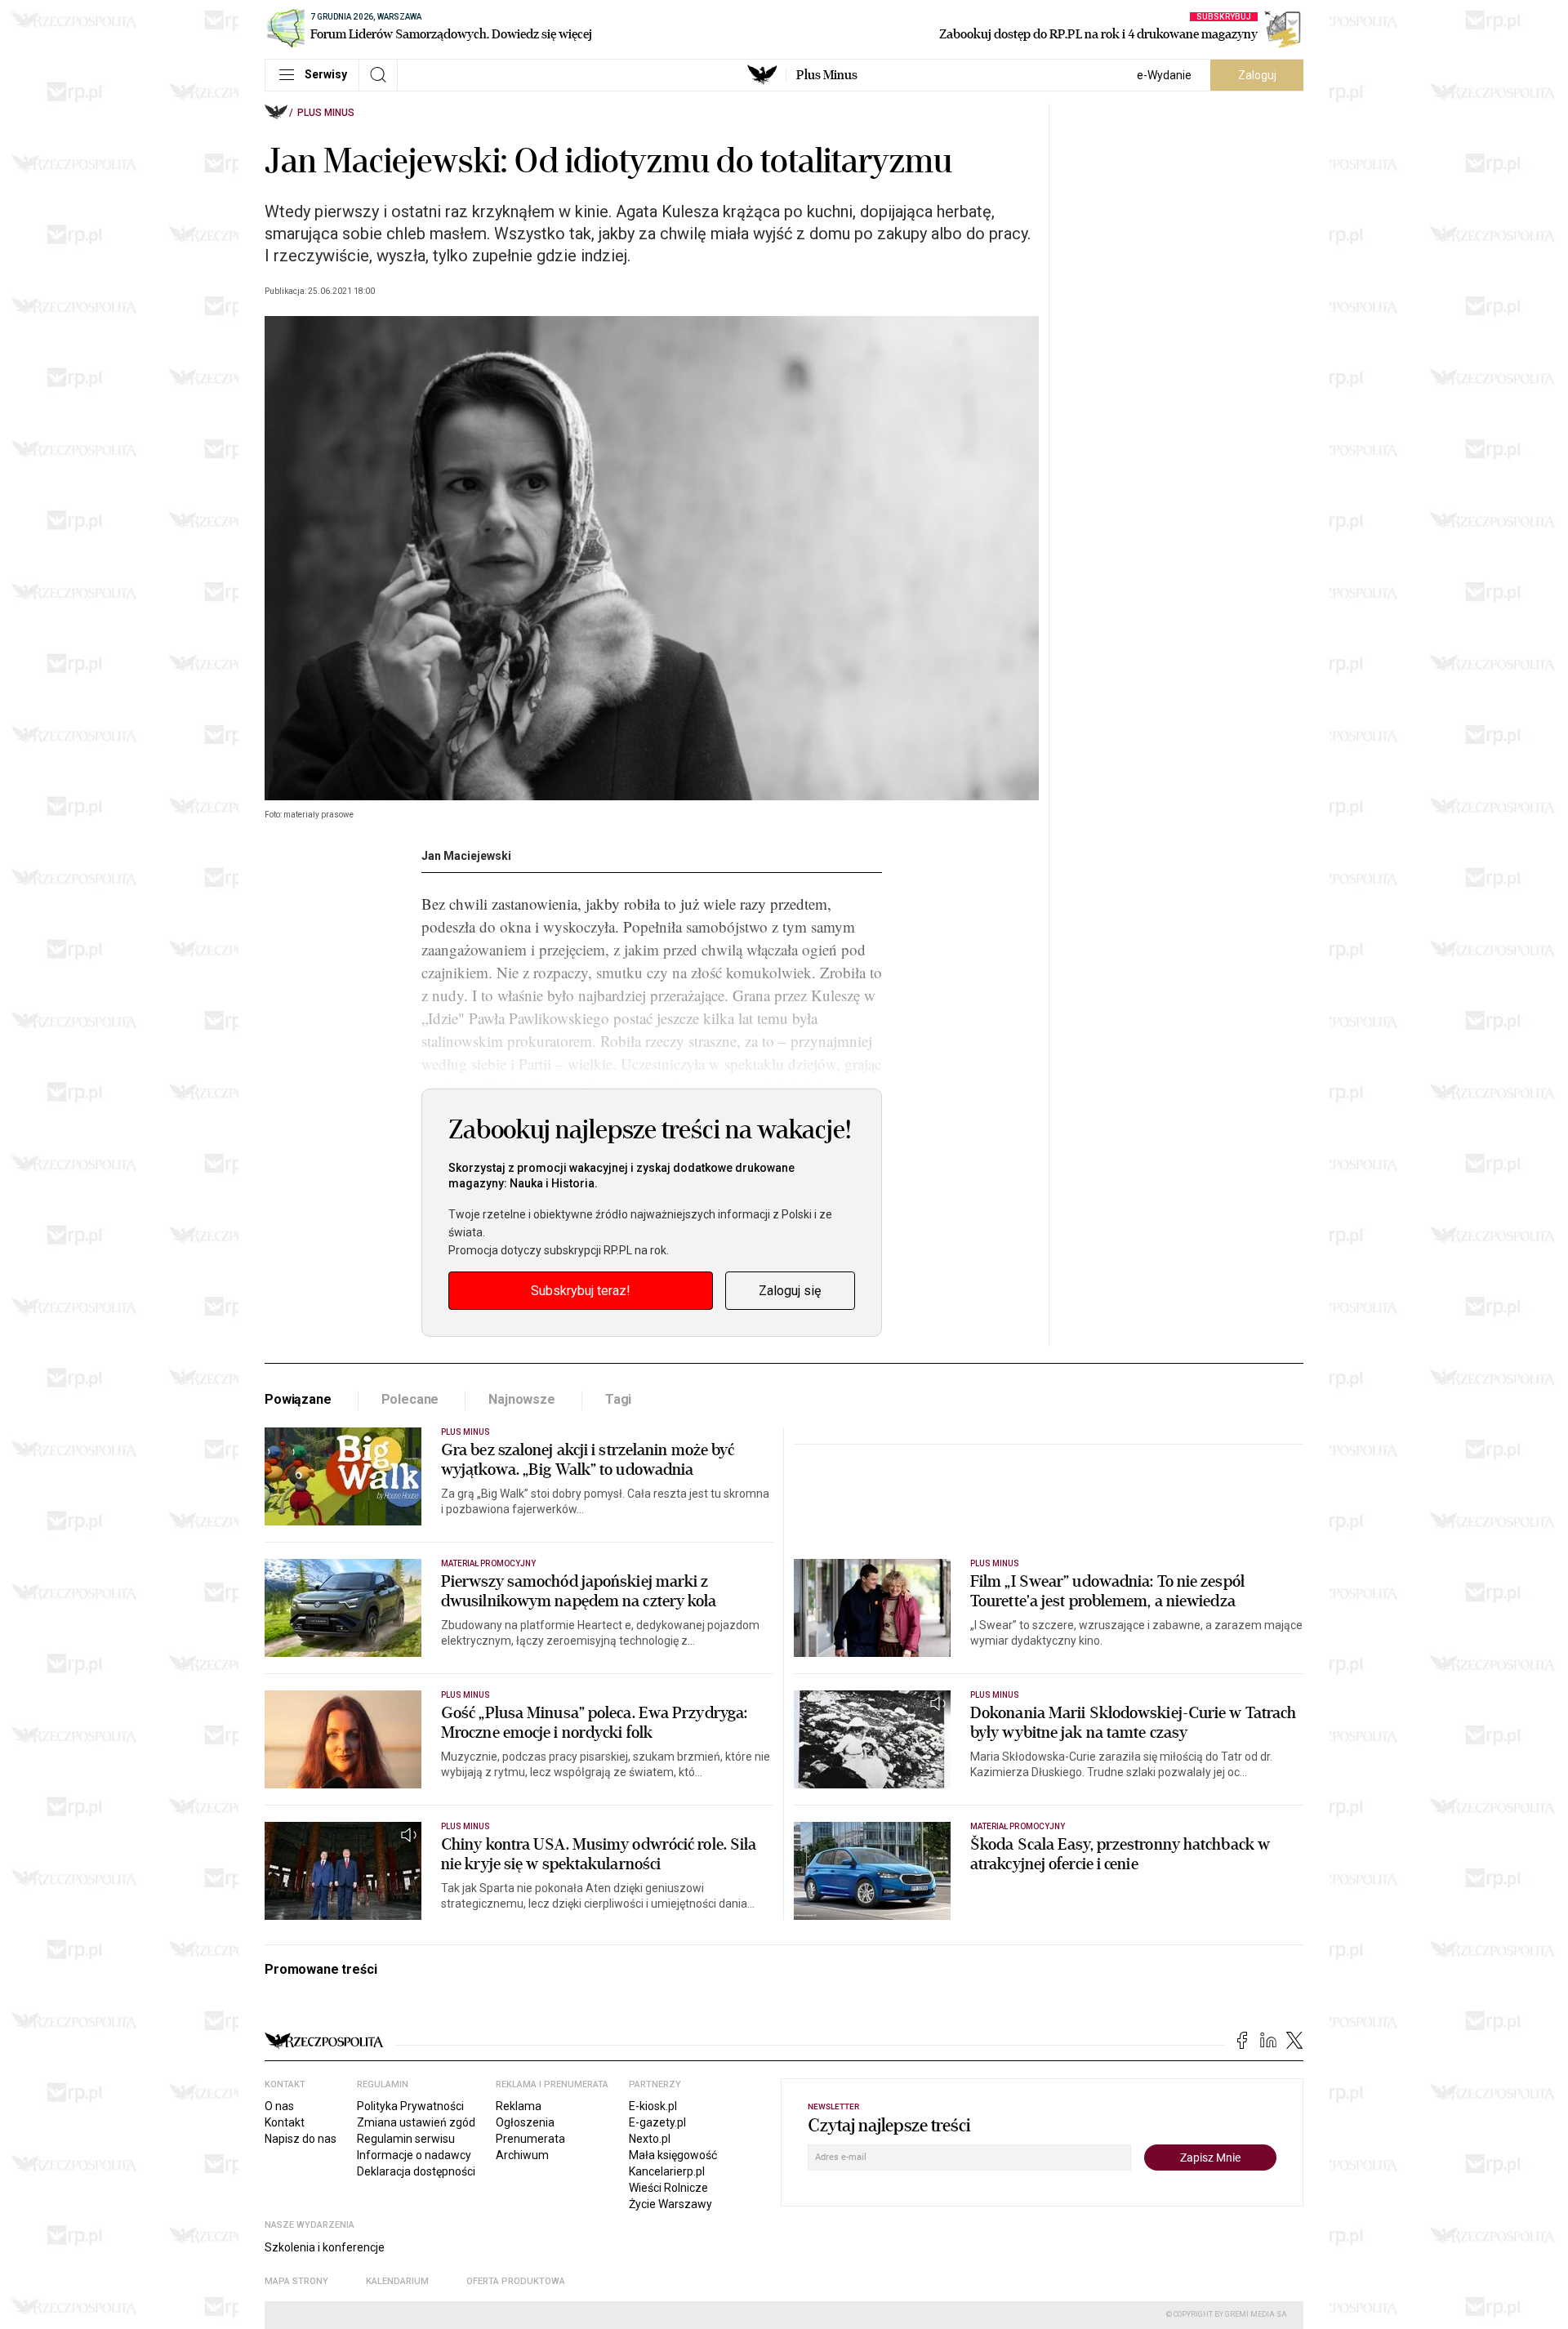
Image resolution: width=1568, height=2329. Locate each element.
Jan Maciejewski (466, 856)
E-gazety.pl (657, 2122)
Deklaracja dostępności (416, 2171)
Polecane (410, 1399)
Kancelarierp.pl (667, 2171)
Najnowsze (522, 1399)
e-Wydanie (1164, 75)
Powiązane (298, 1399)
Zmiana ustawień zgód (416, 2122)
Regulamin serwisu (406, 2139)
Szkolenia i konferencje (325, 2247)
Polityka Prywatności (410, 2106)
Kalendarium (397, 2281)
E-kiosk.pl (653, 2106)
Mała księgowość (673, 2155)
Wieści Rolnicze (668, 2188)
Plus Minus (827, 75)
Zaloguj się (790, 1291)
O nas (279, 2106)
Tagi (618, 1399)
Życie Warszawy (670, 2204)
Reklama (519, 2106)
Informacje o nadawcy (414, 2155)
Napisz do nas (301, 2139)
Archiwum (522, 2155)
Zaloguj (1257, 75)
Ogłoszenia (525, 2122)
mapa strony (296, 2281)
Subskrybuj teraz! (581, 1291)
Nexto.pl (650, 2139)
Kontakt (285, 2122)
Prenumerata (530, 2139)
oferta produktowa (516, 2281)
